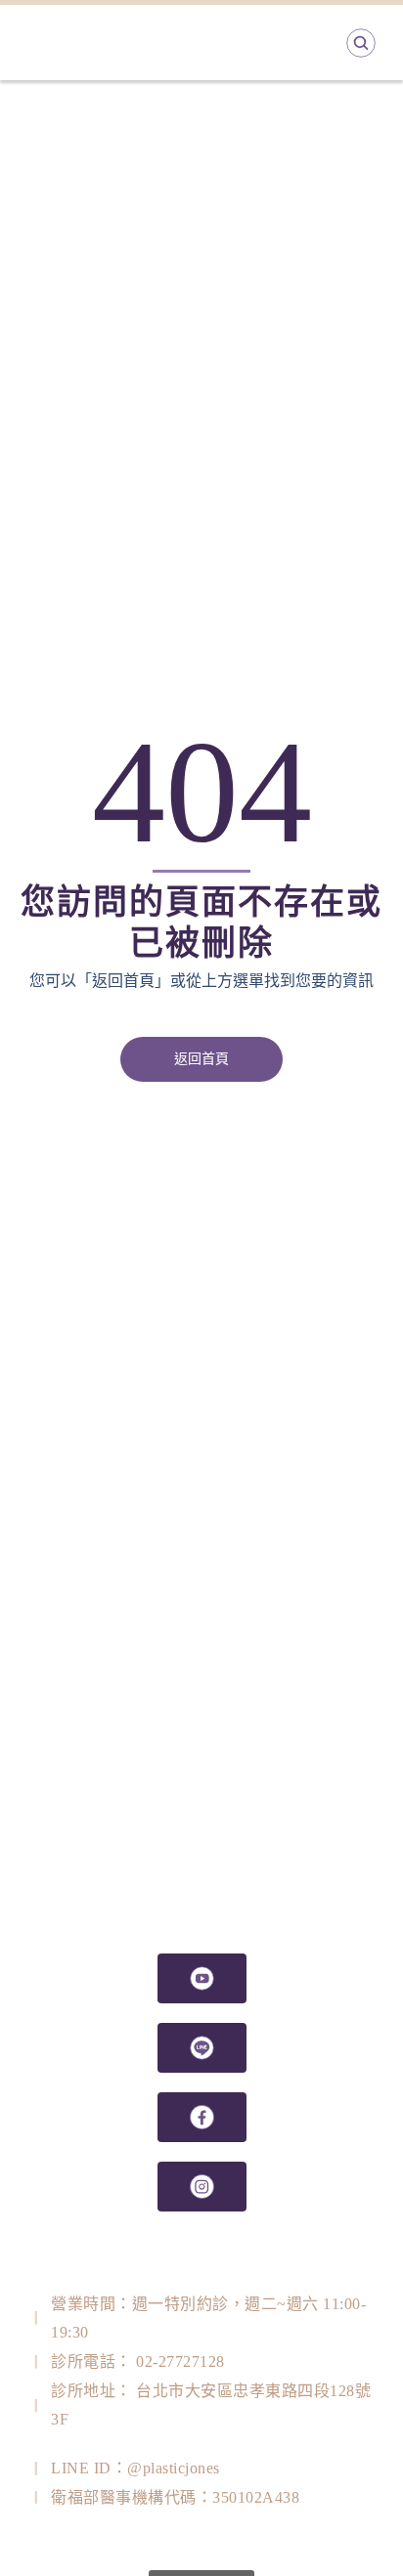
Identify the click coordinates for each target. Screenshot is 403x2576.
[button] (201, 1059)
